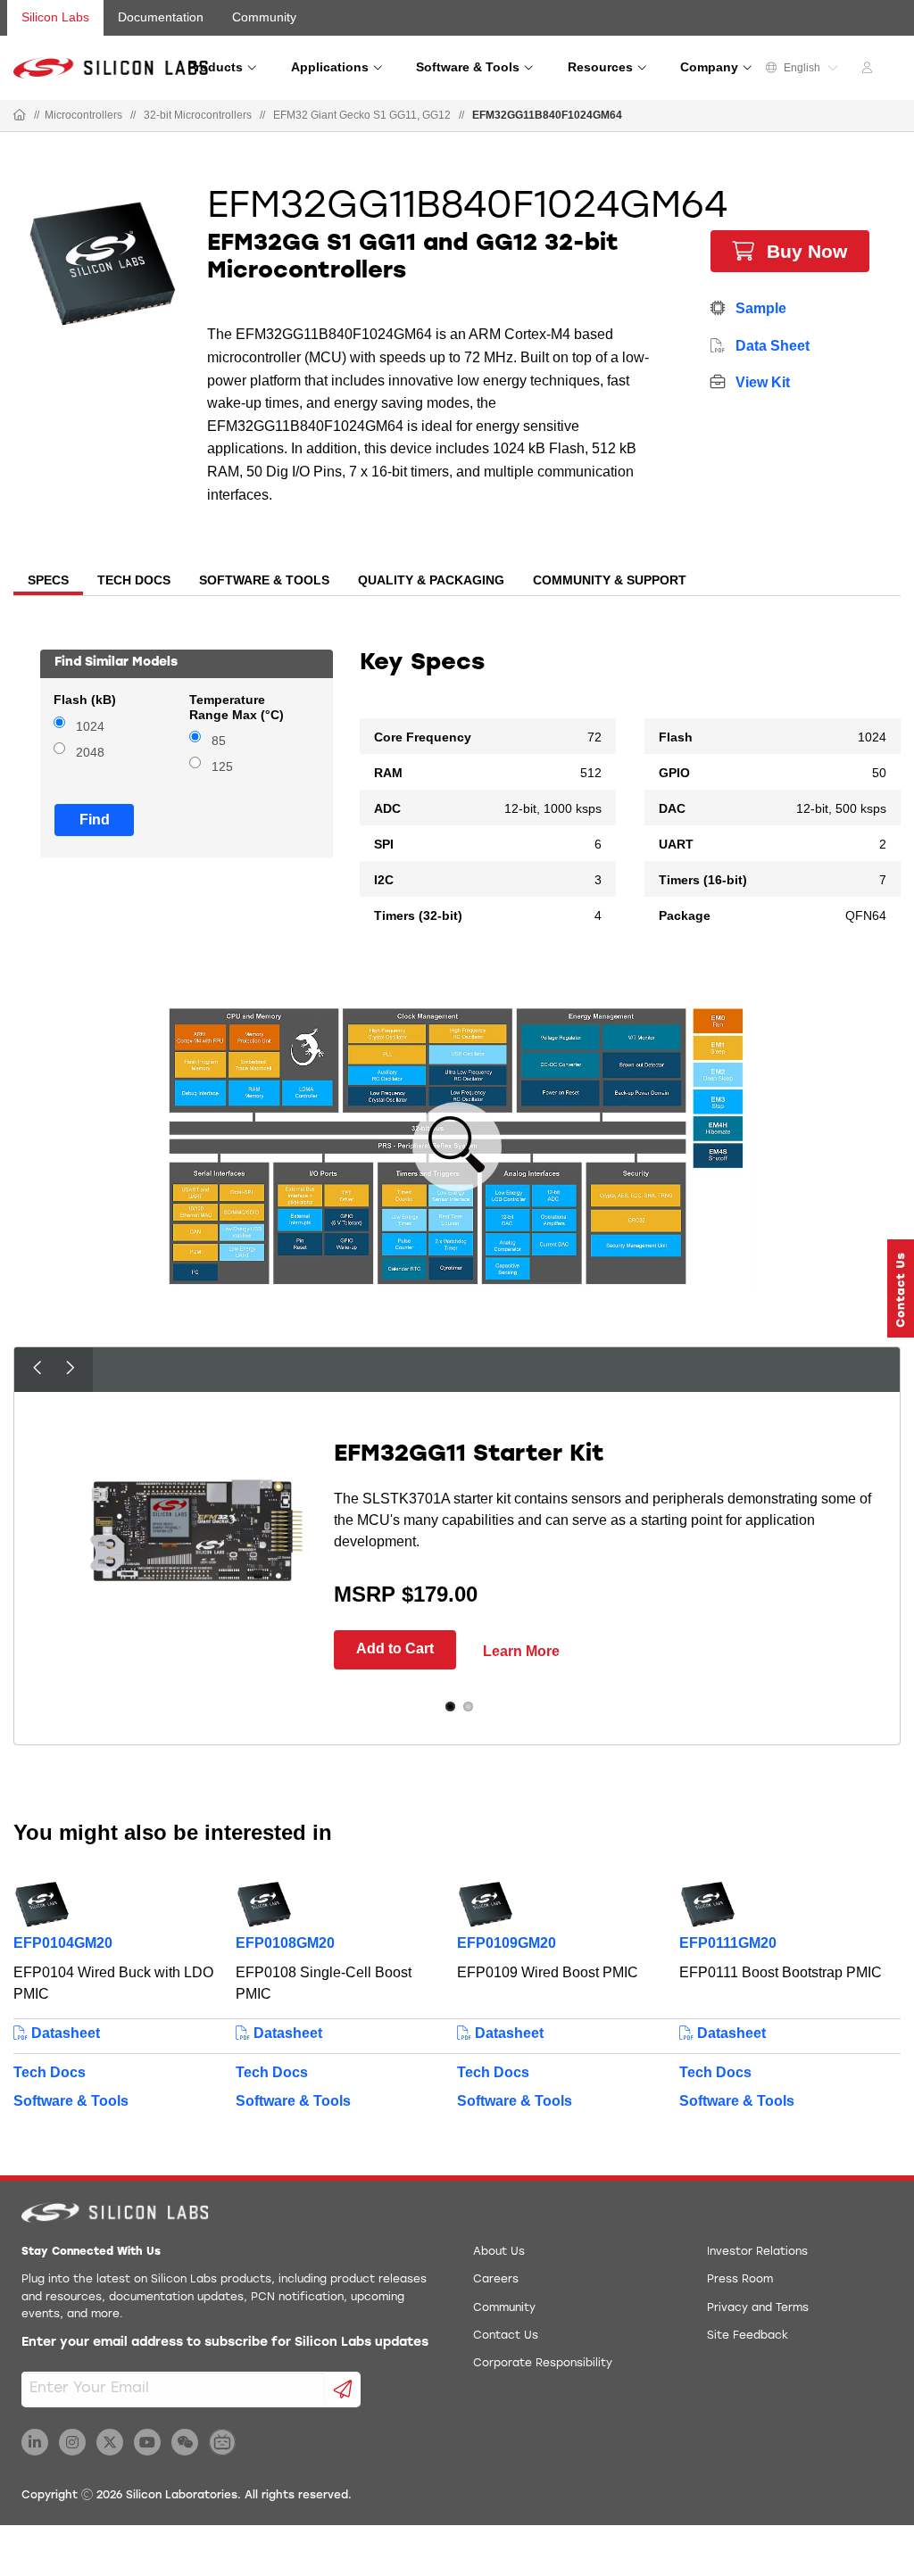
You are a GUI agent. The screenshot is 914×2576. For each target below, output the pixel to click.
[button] (901, 1288)
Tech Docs (50, 2072)
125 (222, 767)
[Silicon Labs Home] (20, 116)
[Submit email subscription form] (343, 2390)
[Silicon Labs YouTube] (147, 2442)
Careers (496, 2280)
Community (264, 17)
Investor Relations (757, 2252)
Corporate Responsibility (543, 2364)
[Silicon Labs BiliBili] (222, 2442)
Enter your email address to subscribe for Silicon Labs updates (225, 2343)
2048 (90, 753)
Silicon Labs (55, 17)
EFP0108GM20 (285, 1943)
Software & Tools (71, 2101)
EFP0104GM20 (63, 1943)
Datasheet (64, 2033)
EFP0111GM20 (728, 1943)
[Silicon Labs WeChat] (185, 2442)
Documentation (161, 17)
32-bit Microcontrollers (198, 115)
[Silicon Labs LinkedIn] (35, 2442)
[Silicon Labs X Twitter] (110, 2442)
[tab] (48, 582)
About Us (499, 2252)
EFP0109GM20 (507, 1943)
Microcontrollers (83, 115)
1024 (90, 727)
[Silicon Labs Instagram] (72, 2442)
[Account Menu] (869, 70)
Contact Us (506, 2336)
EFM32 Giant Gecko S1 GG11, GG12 (362, 115)
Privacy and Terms (758, 2308)
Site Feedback (748, 2336)
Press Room (740, 2280)
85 (219, 741)
